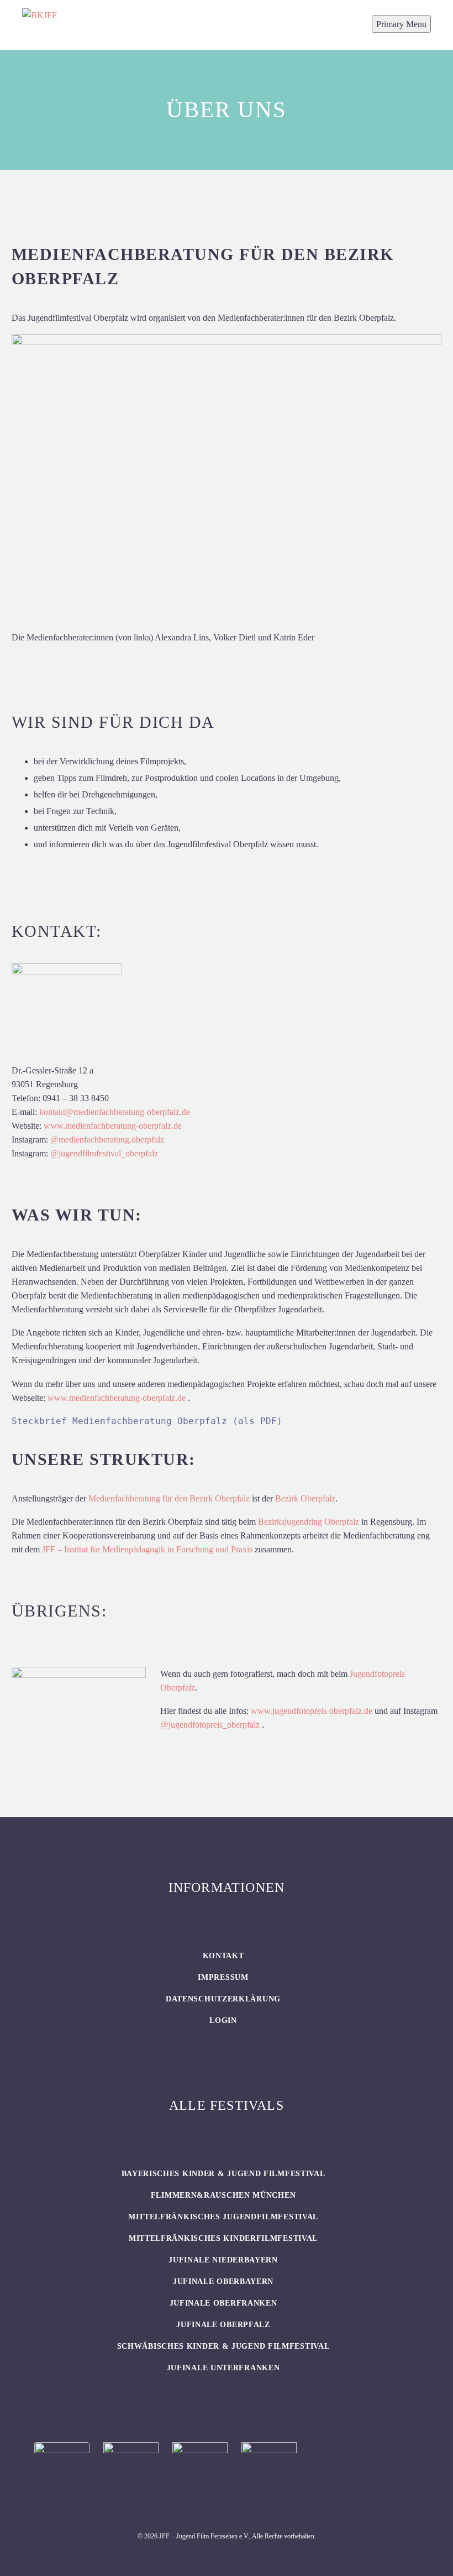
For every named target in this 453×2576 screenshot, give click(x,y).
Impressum (223, 1977)
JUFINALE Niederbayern (223, 2260)
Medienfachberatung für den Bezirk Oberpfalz (169, 1498)
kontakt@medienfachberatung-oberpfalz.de (115, 1112)
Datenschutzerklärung (223, 1999)
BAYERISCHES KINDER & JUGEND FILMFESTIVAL (223, 2174)
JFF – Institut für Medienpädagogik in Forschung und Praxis (147, 1549)
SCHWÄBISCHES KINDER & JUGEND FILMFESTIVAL (223, 2346)
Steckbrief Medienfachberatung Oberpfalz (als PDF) (147, 1421)
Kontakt (223, 1956)
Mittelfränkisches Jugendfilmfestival (223, 2217)
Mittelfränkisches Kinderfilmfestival (223, 2238)
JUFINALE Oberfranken (223, 2303)
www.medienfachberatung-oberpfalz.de (113, 1126)
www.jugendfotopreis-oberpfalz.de (312, 1711)
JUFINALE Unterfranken (223, 2368)
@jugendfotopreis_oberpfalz (210, 1725)
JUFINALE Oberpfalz (223, 2325)
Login (223, 2020)
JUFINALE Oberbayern (223, 2282)
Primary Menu (401, 24)
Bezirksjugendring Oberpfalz (309, 1522)
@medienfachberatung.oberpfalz (107, 1140)
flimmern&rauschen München (223, 2195)
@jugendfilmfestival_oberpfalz (104, 1153)
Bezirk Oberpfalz (305, 1498)
